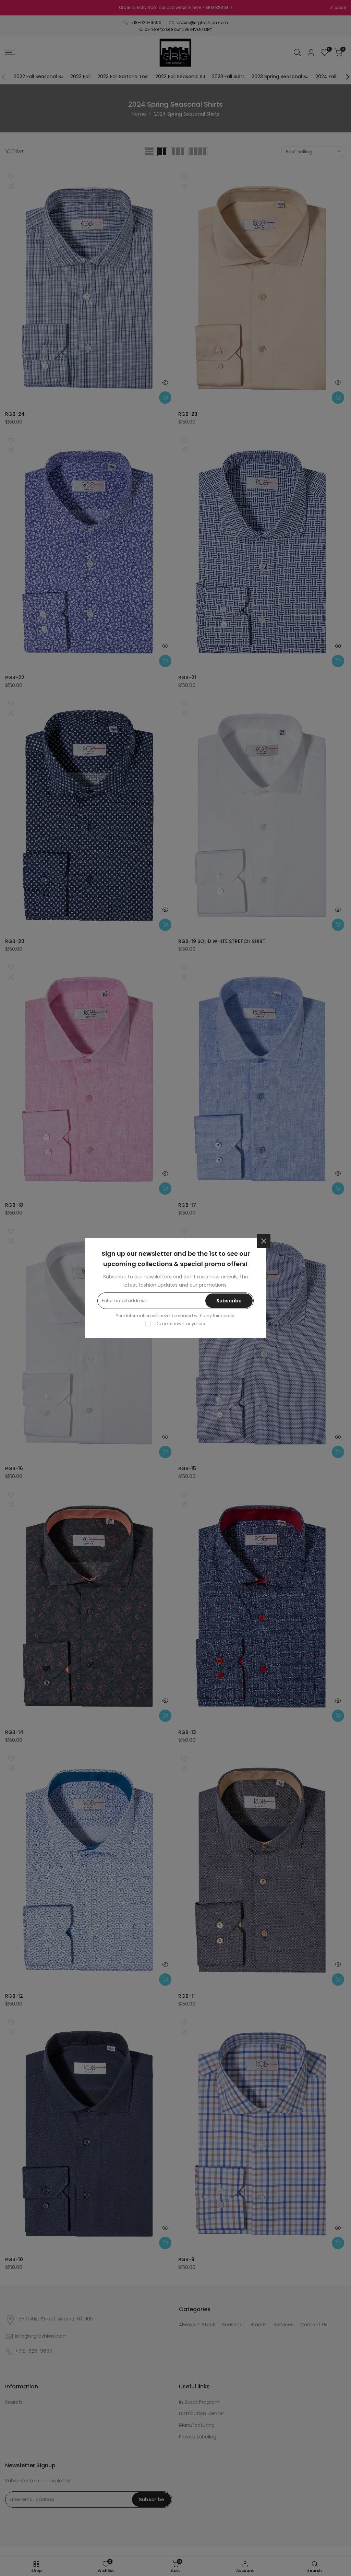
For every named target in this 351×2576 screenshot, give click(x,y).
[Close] (264, 1241)
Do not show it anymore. (181, 1324)
